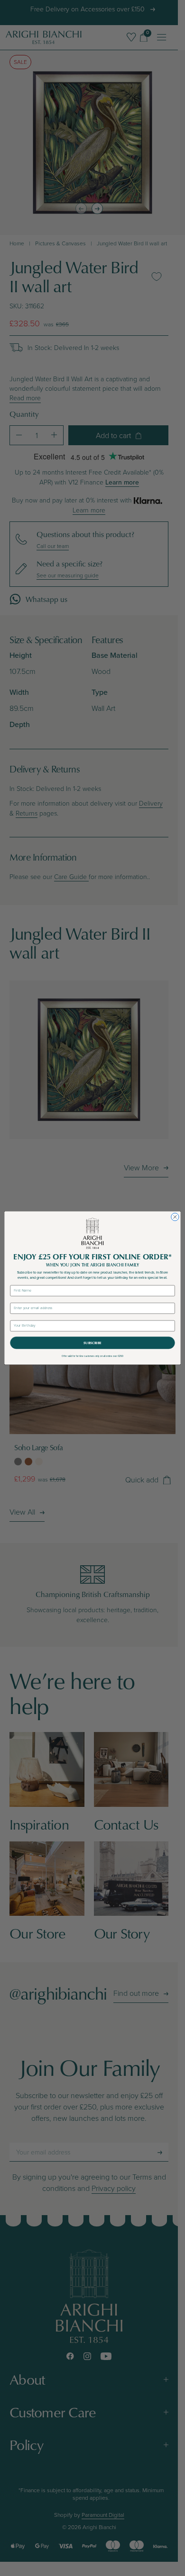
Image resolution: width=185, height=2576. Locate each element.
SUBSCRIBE (92, 1343)
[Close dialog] (175, 1217)
